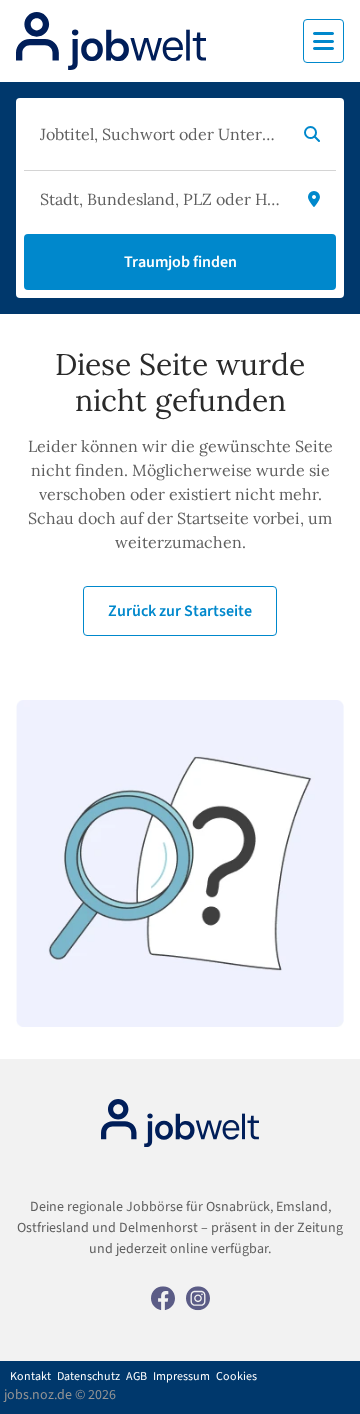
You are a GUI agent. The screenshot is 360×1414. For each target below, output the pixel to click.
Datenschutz (88, 1377)
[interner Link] (111, 41)
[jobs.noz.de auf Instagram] (198, 1297)
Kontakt (30, 1377)
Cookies (236, 1377)
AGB (136, 1377)
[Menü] (323, 41)
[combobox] (160, 134)
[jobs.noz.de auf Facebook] (163, 1297)
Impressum (181, 1377)
